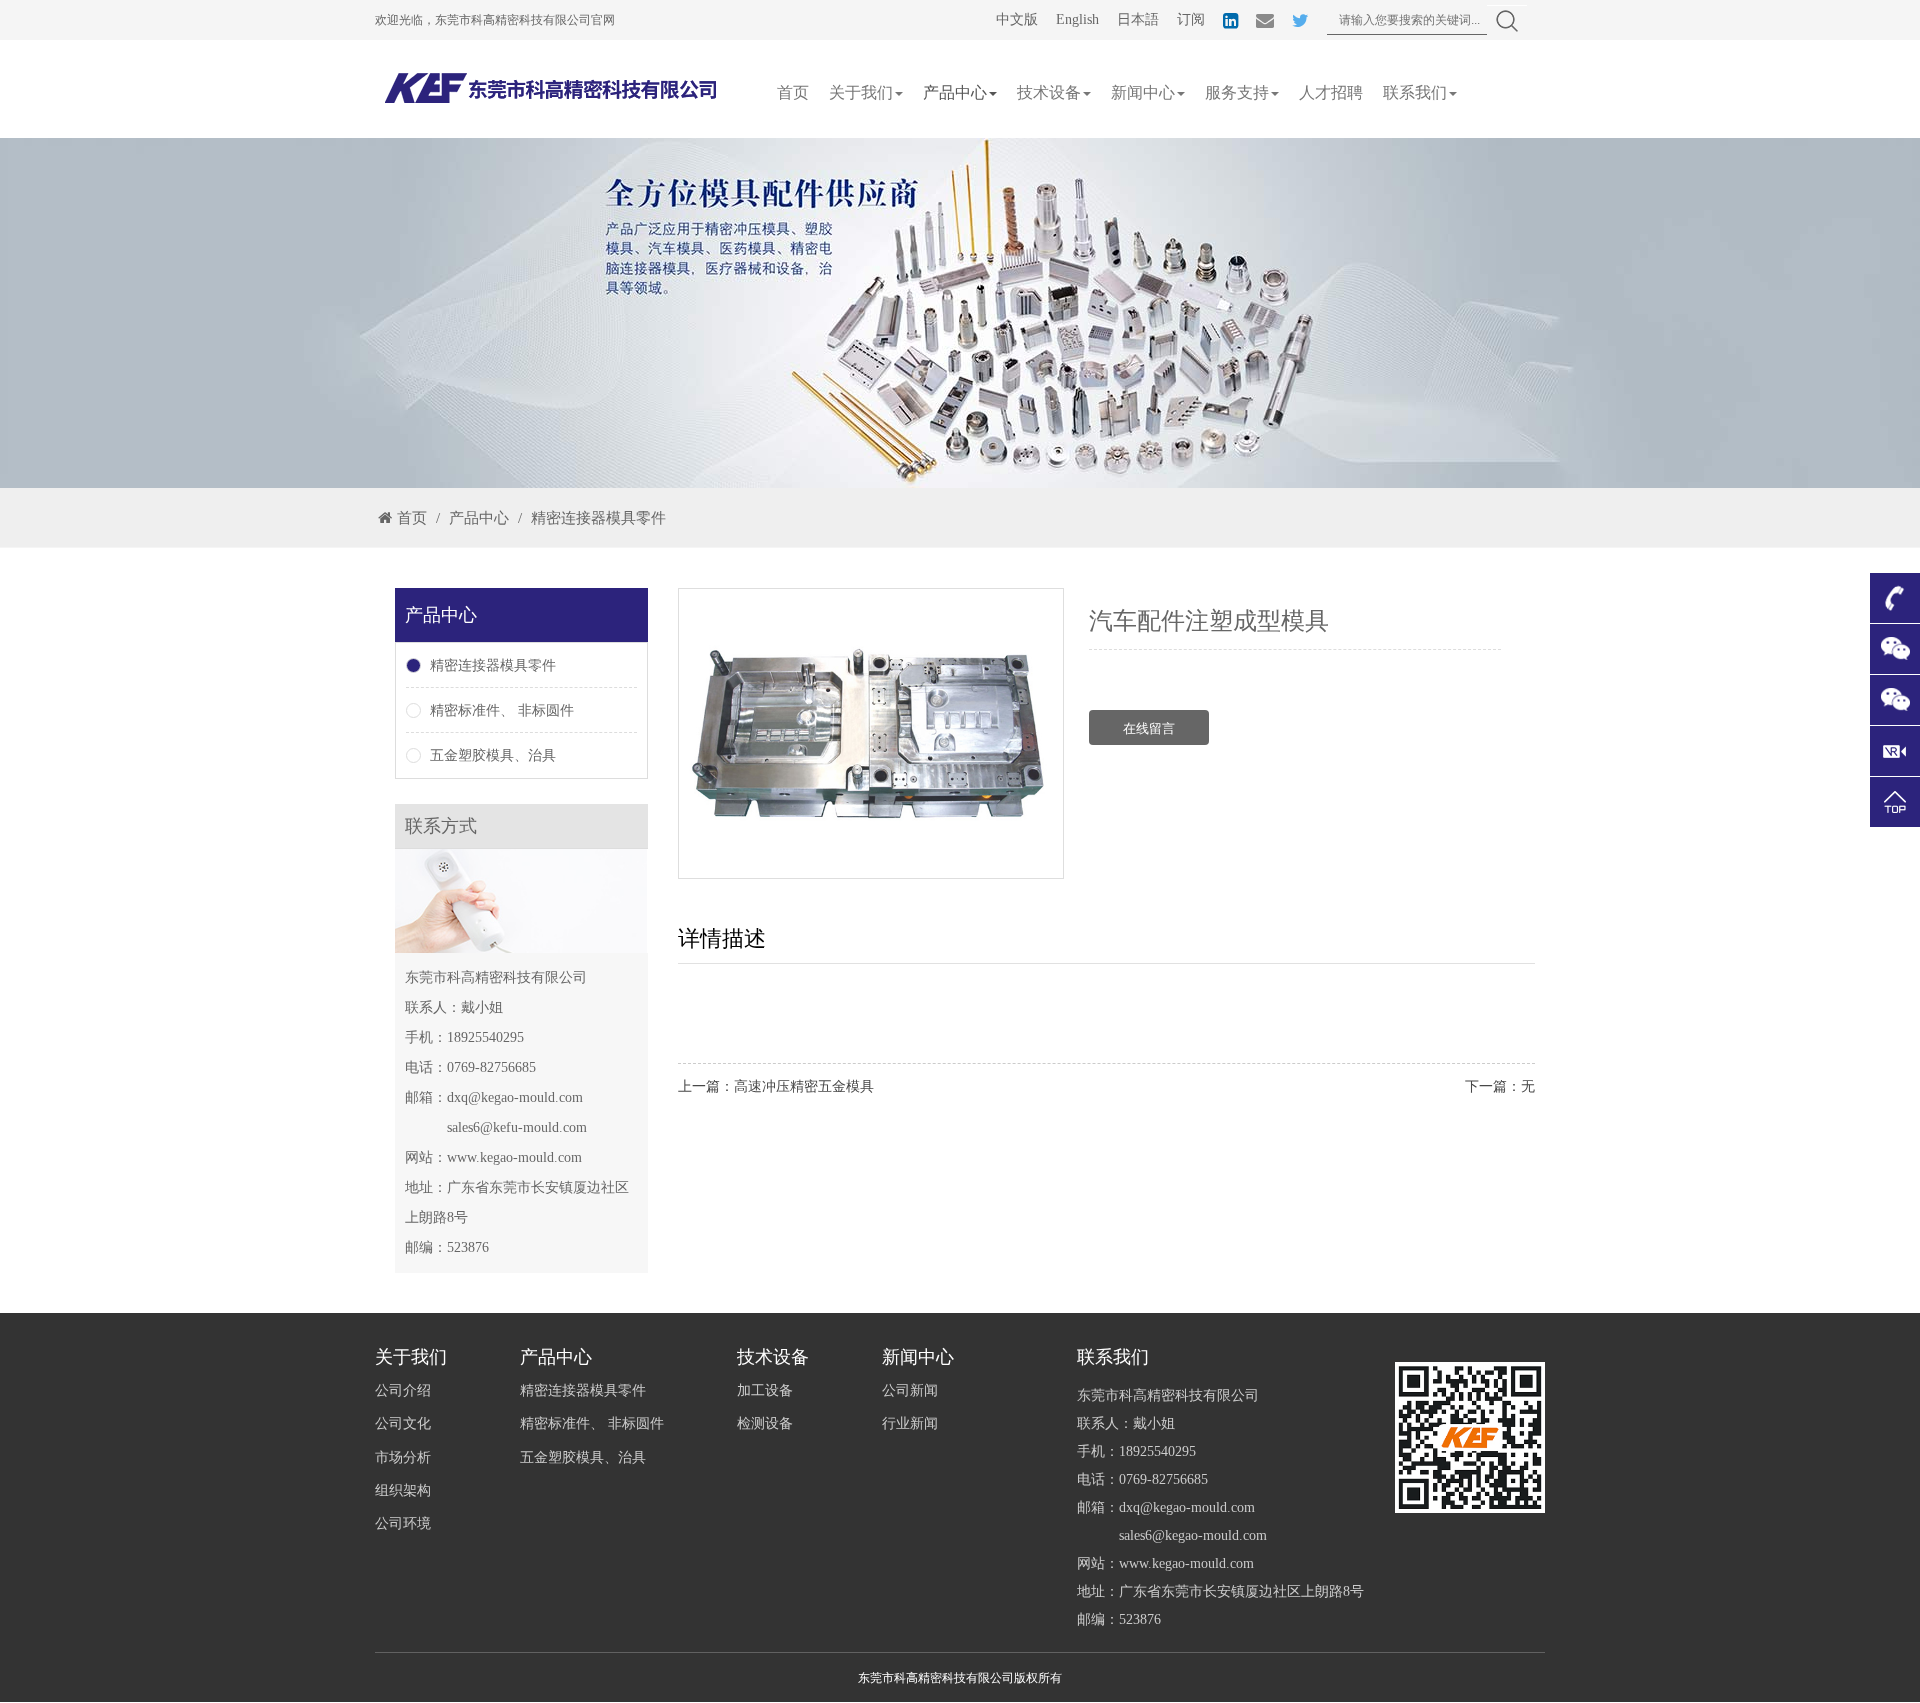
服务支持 (1237, 92)
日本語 (1138, 19)
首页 (793, 92)
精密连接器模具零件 (598, 518)
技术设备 (1049, 92)
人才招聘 (1331, 92)
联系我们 (1415, 92)
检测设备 (765, 1423)
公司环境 (403, 1523)
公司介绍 (403, 1390)
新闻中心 (1143, 92)
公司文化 (403, 1423)
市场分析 (403, 1457)
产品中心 (955, 92)
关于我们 (861, 92)
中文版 (1017, 19)
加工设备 (765, 1390)
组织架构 (403, 1490)
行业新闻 (910, 1423)
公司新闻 (910, 1390)
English (1077, 19)
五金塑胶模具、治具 (493, 755)
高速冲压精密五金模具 (804, 1086)
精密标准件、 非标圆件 (502, 710)
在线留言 (1149, 728)
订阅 (1191, 19)
